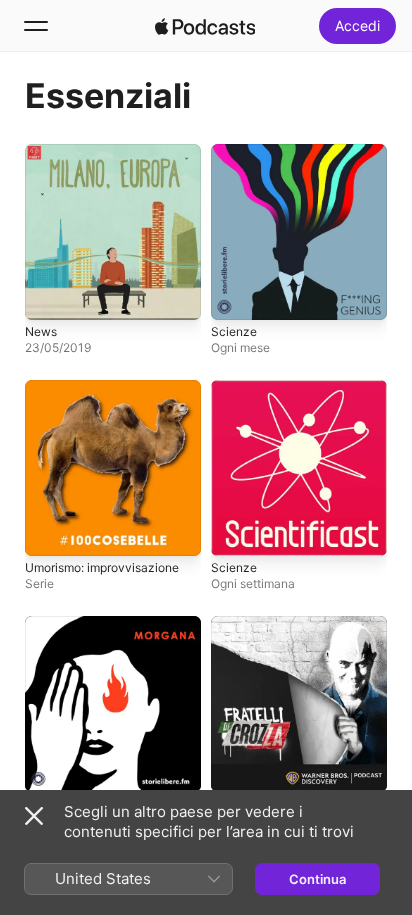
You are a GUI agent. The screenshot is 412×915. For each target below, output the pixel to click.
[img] (205, 26)
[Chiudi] (34, 816)
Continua (317, 879)
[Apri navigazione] (36, 26)
